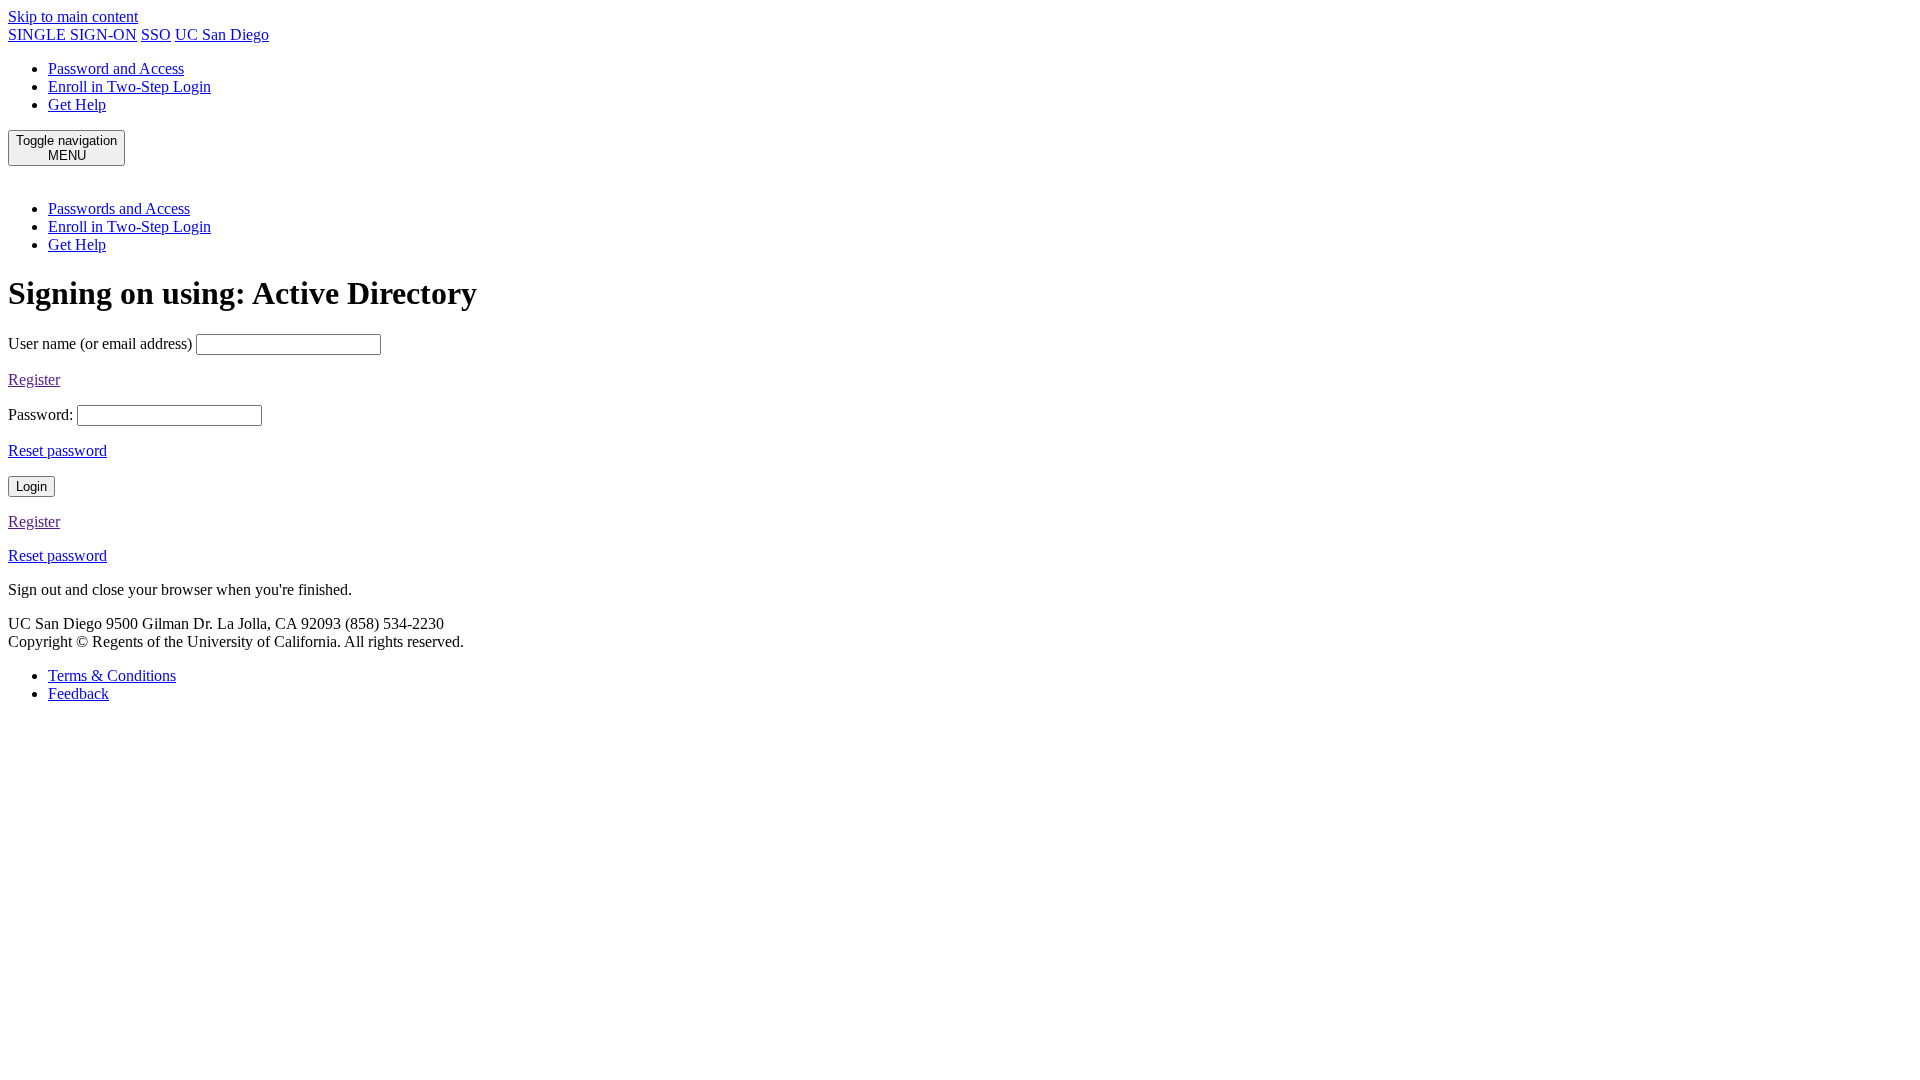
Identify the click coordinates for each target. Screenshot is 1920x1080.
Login (31, 486)
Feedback (78, 693)
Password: (40, 414)
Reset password (57, 450)
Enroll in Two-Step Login (129, 86)
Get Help (77, 104)
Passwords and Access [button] (119, 208)
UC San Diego (222, 34)
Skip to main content (73, 16)
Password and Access (116, 68)
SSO (156, 34)
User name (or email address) (100, 343)
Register (34, 379)
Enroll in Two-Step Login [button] (129, 226)
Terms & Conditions (112, 675)
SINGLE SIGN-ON (72, 34)
